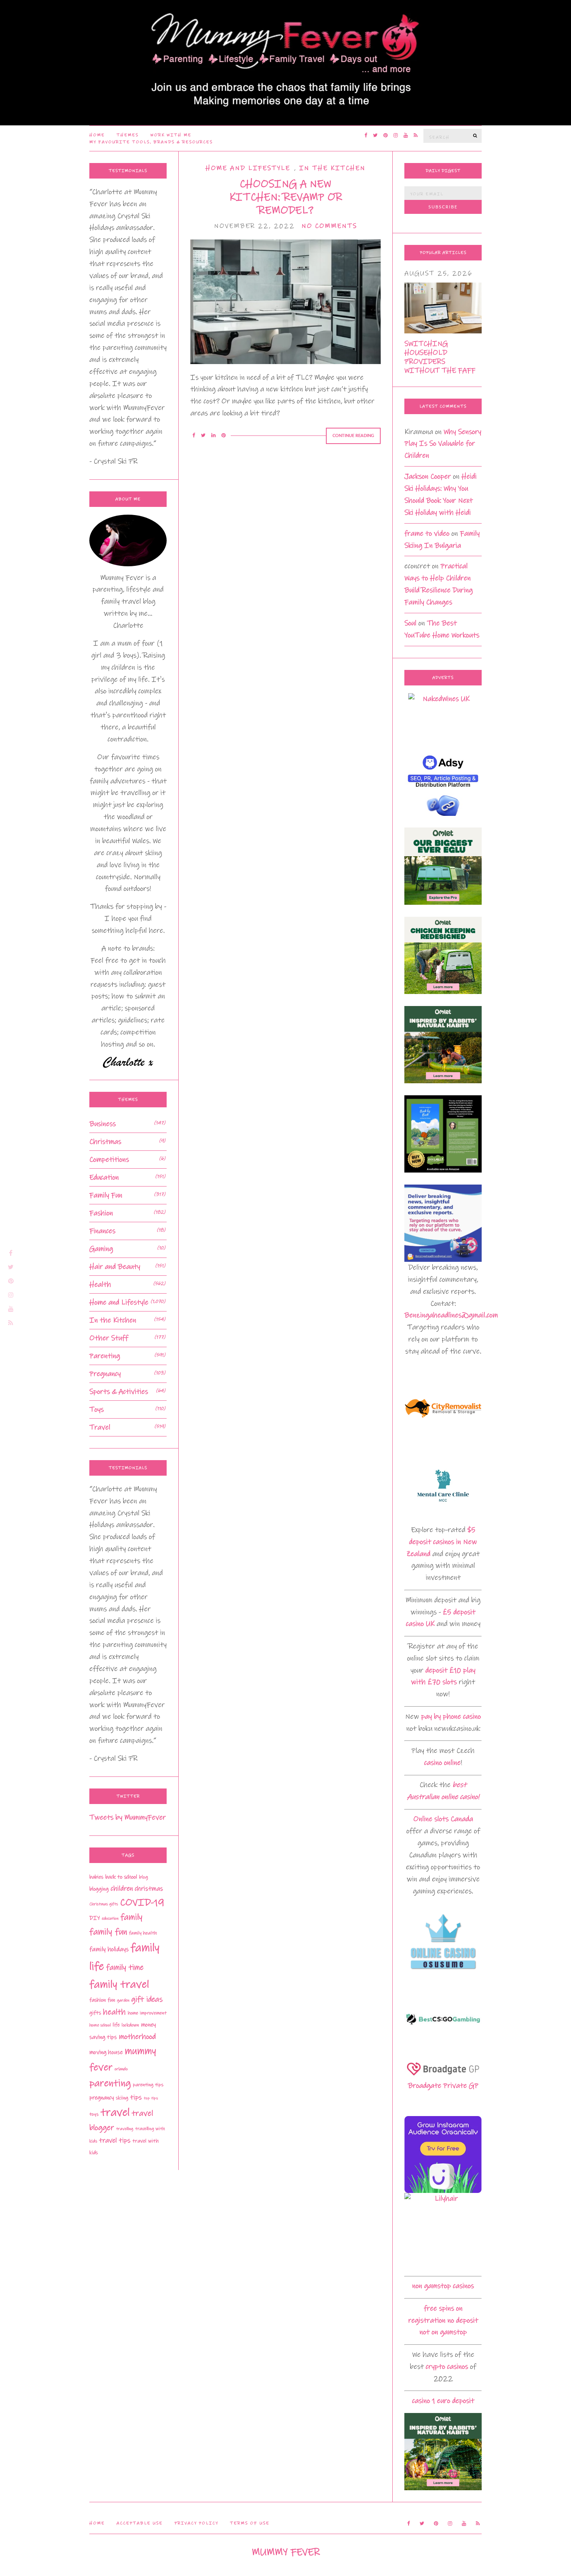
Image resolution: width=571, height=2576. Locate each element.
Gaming (101, 1249)
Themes (128, 135)
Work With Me (171, 135)
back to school (121, 1877)
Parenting (105, 1356)
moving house (106, 2052)
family (131, 1917)
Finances (102, 1231)
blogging (99, 1889)
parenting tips (148, 2085)
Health (100, 1285)
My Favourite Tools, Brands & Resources (151, 142)
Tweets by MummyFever (128, 1817)
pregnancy (102, 2098)
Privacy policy (196, 2523)
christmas (149, 1889)
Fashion (101, 1213)
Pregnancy (105, 1374)
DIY (95, 1918)
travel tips (115, 2141)
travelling (125, 2129)
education (110, 1919)
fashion (97, 2000)
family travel (119, 1984)
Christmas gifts (104, 1904)
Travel (100, 1427)
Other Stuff (109, 1338)
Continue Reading (353, 436)
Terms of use (250, 2523)
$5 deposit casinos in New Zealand (442, 1542)
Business (103, 1124)
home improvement (147, 2013)
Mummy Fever (286, 2552)
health (114, 2012)
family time (125, 1967)
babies (96, 1877)
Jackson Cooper (428, 476)
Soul (410, 623)
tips (136, 2097)
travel (115, 2112)
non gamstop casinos (443, 2286)
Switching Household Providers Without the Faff (440, 357)
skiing (122, 2098)
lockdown (130, 2025)
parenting (110, 2083)
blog (144, 1877)
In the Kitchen (332, 168)
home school (100, 2025)
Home (97, 135)
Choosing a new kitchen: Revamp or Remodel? (286, 197)
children (122, 1889)
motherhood (137, 2037)
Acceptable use (140, 2523)
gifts (95, 2013)
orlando (121, 2069)
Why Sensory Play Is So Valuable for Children (443, 444)
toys (94, 2114)
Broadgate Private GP (443, 2086)
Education (104, 1177)
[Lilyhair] (443, 2231)
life (116, 2025)
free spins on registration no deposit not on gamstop (443, 2320)
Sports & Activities (119, 1392)
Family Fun (106, 1195)
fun (111, 2000)
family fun (108, 1932)
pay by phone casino (451, 1716)
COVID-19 (142, 1902)
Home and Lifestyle (248, 168)
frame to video (427, 533)
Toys (97, 1409)
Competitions (109, 1160)
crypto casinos (447, 2367)
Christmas (105, 1142)
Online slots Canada (443, 1819)
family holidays (109, 1949)
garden (123, 2000)
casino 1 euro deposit (443, 2401)
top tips (151, 2098)
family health (143, 1933)
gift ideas (147, 1999)
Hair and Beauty (115, 1267)
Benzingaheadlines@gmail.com (451, 1315)
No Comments (329, 226)
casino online (442, 1763)
